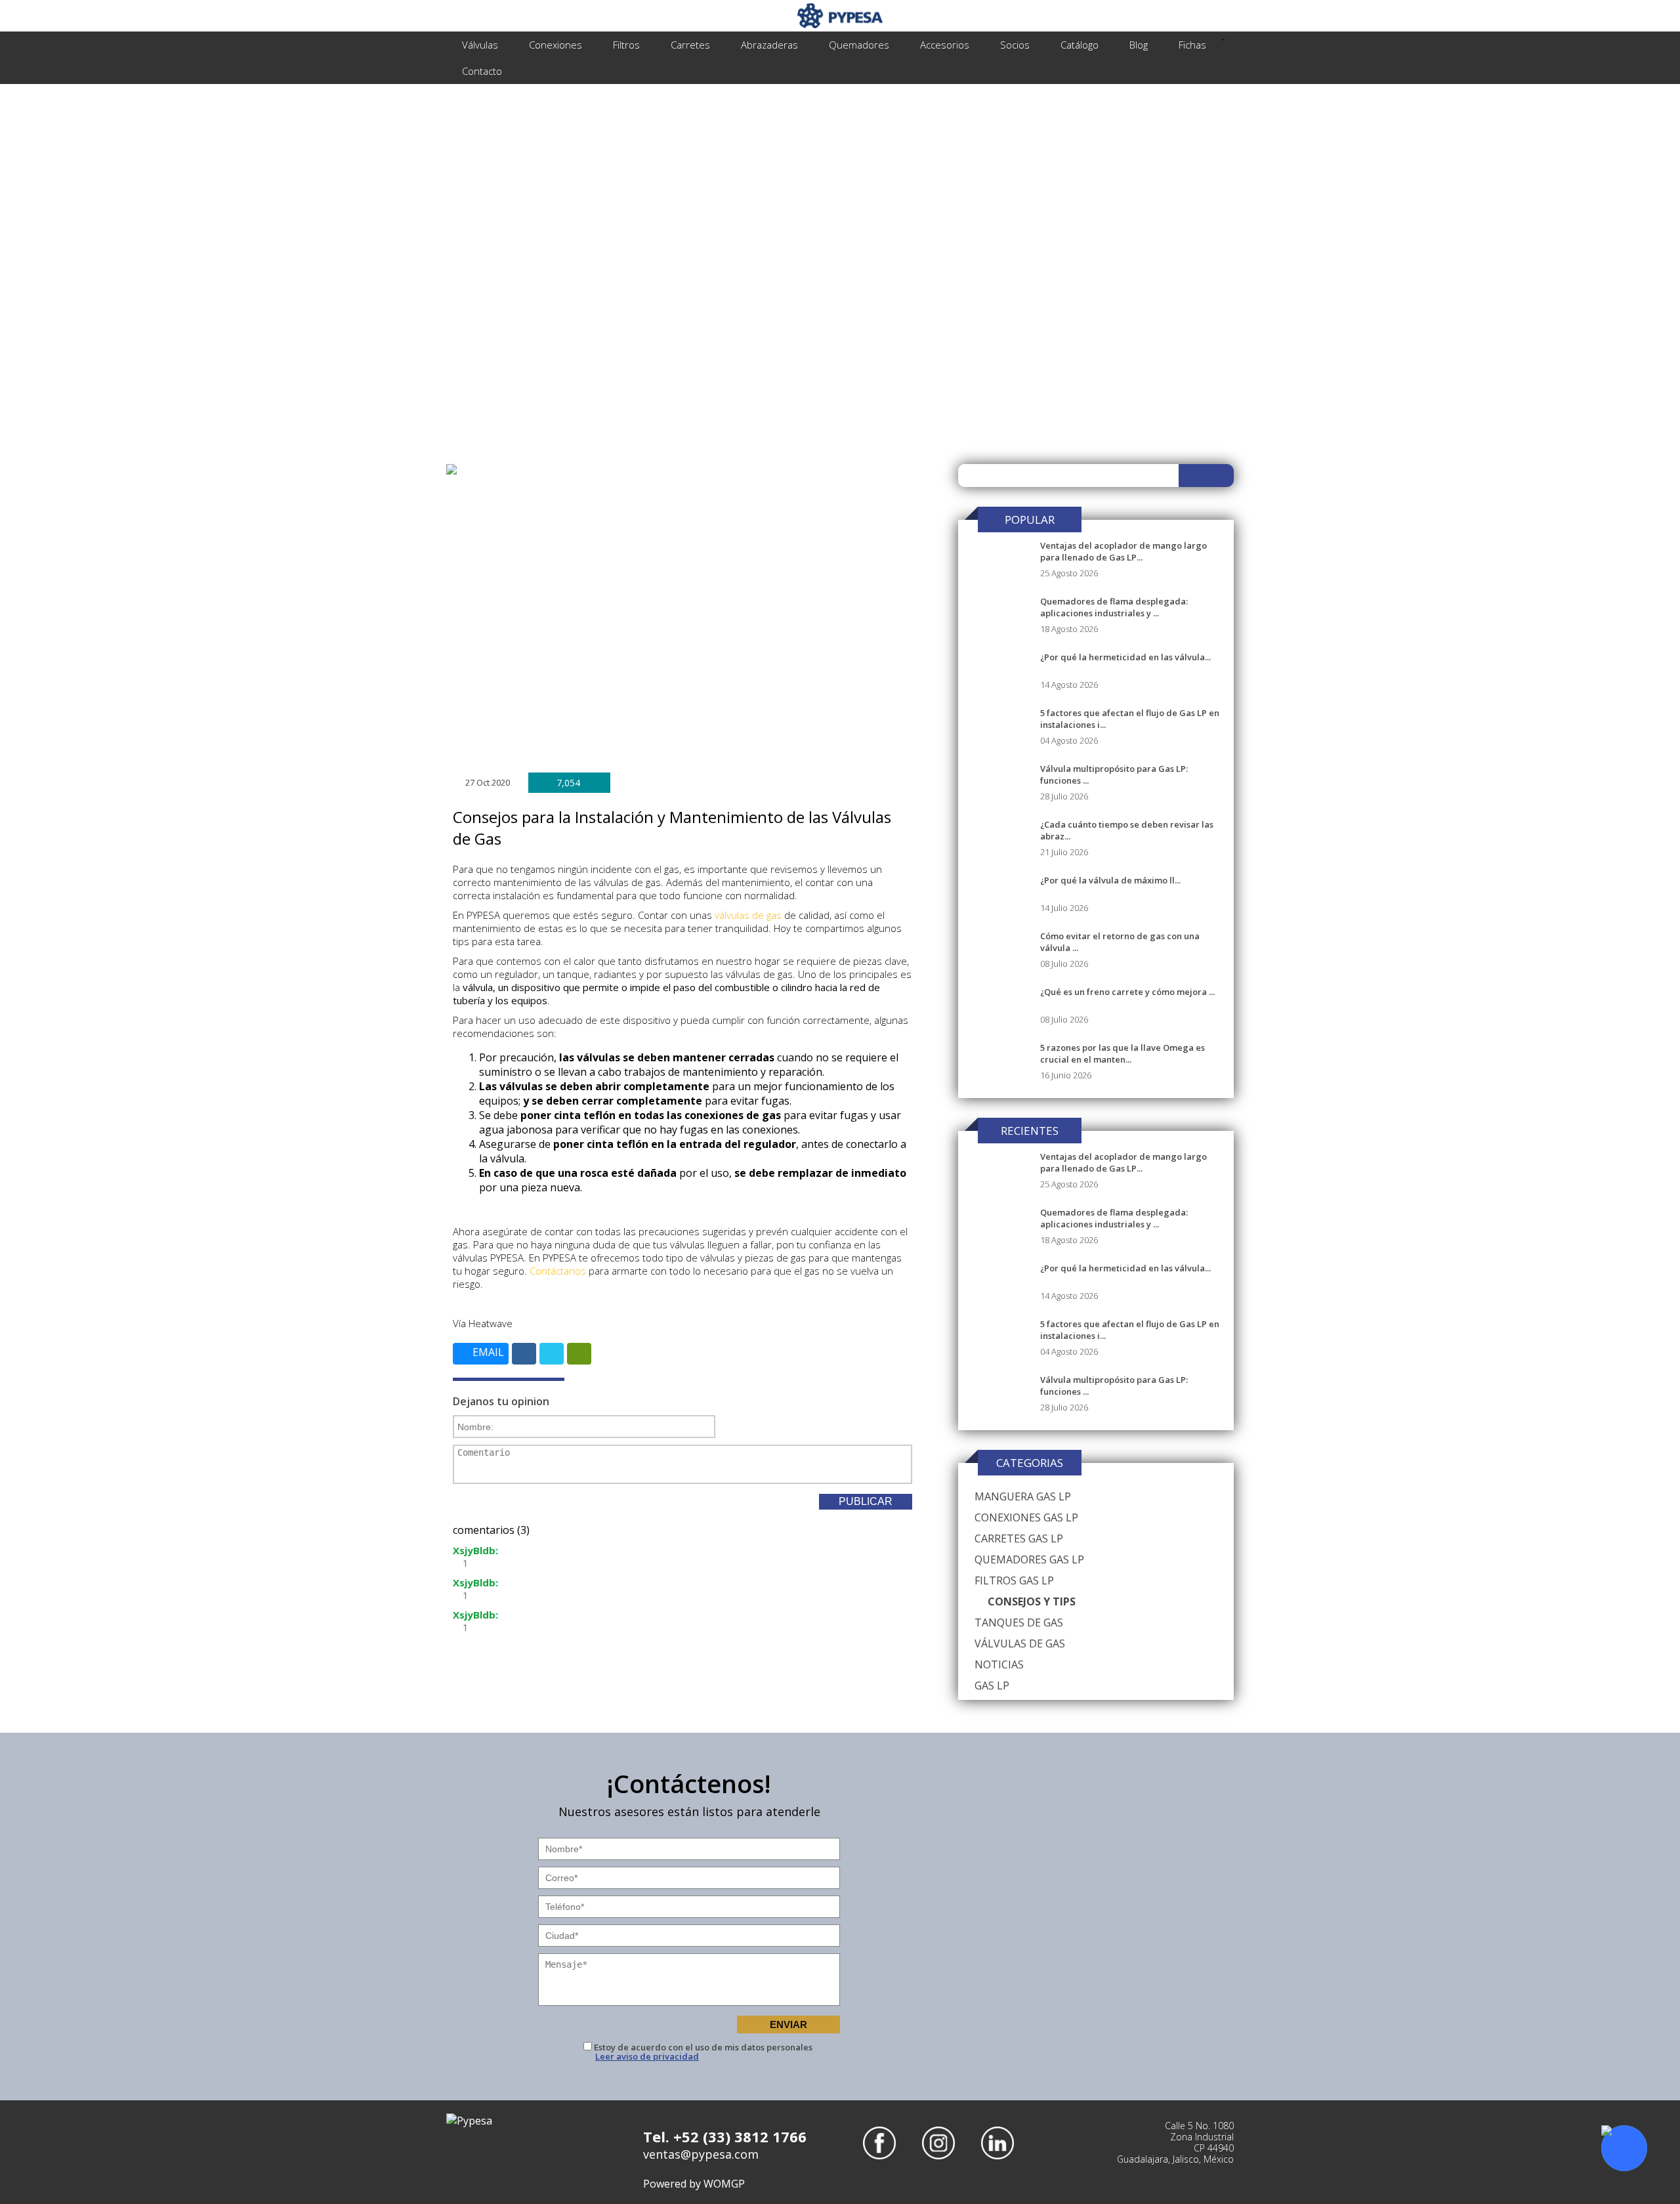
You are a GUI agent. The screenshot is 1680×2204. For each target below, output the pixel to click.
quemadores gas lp (1029, 1559)
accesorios (945, 45)
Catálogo (1080, 45)
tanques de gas (1019, 1622)
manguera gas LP (1023, 1496)
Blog (1139, 45)
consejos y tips (1032, 1601)
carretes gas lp (1019, 1538)
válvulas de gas (748, 915)
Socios (1015, 45)
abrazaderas (769, 45)
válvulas (480, 45)
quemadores (859, 45)
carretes (690, 45)
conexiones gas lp (1026, 1517)
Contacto (482, 71)
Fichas (1192, 45)
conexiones (556, 45)
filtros (626, 45)
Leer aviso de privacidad (647, 2057)
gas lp (992, 1685)
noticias (999, 1664)
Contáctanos (558, 1271)
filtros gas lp (1014, 1580)
